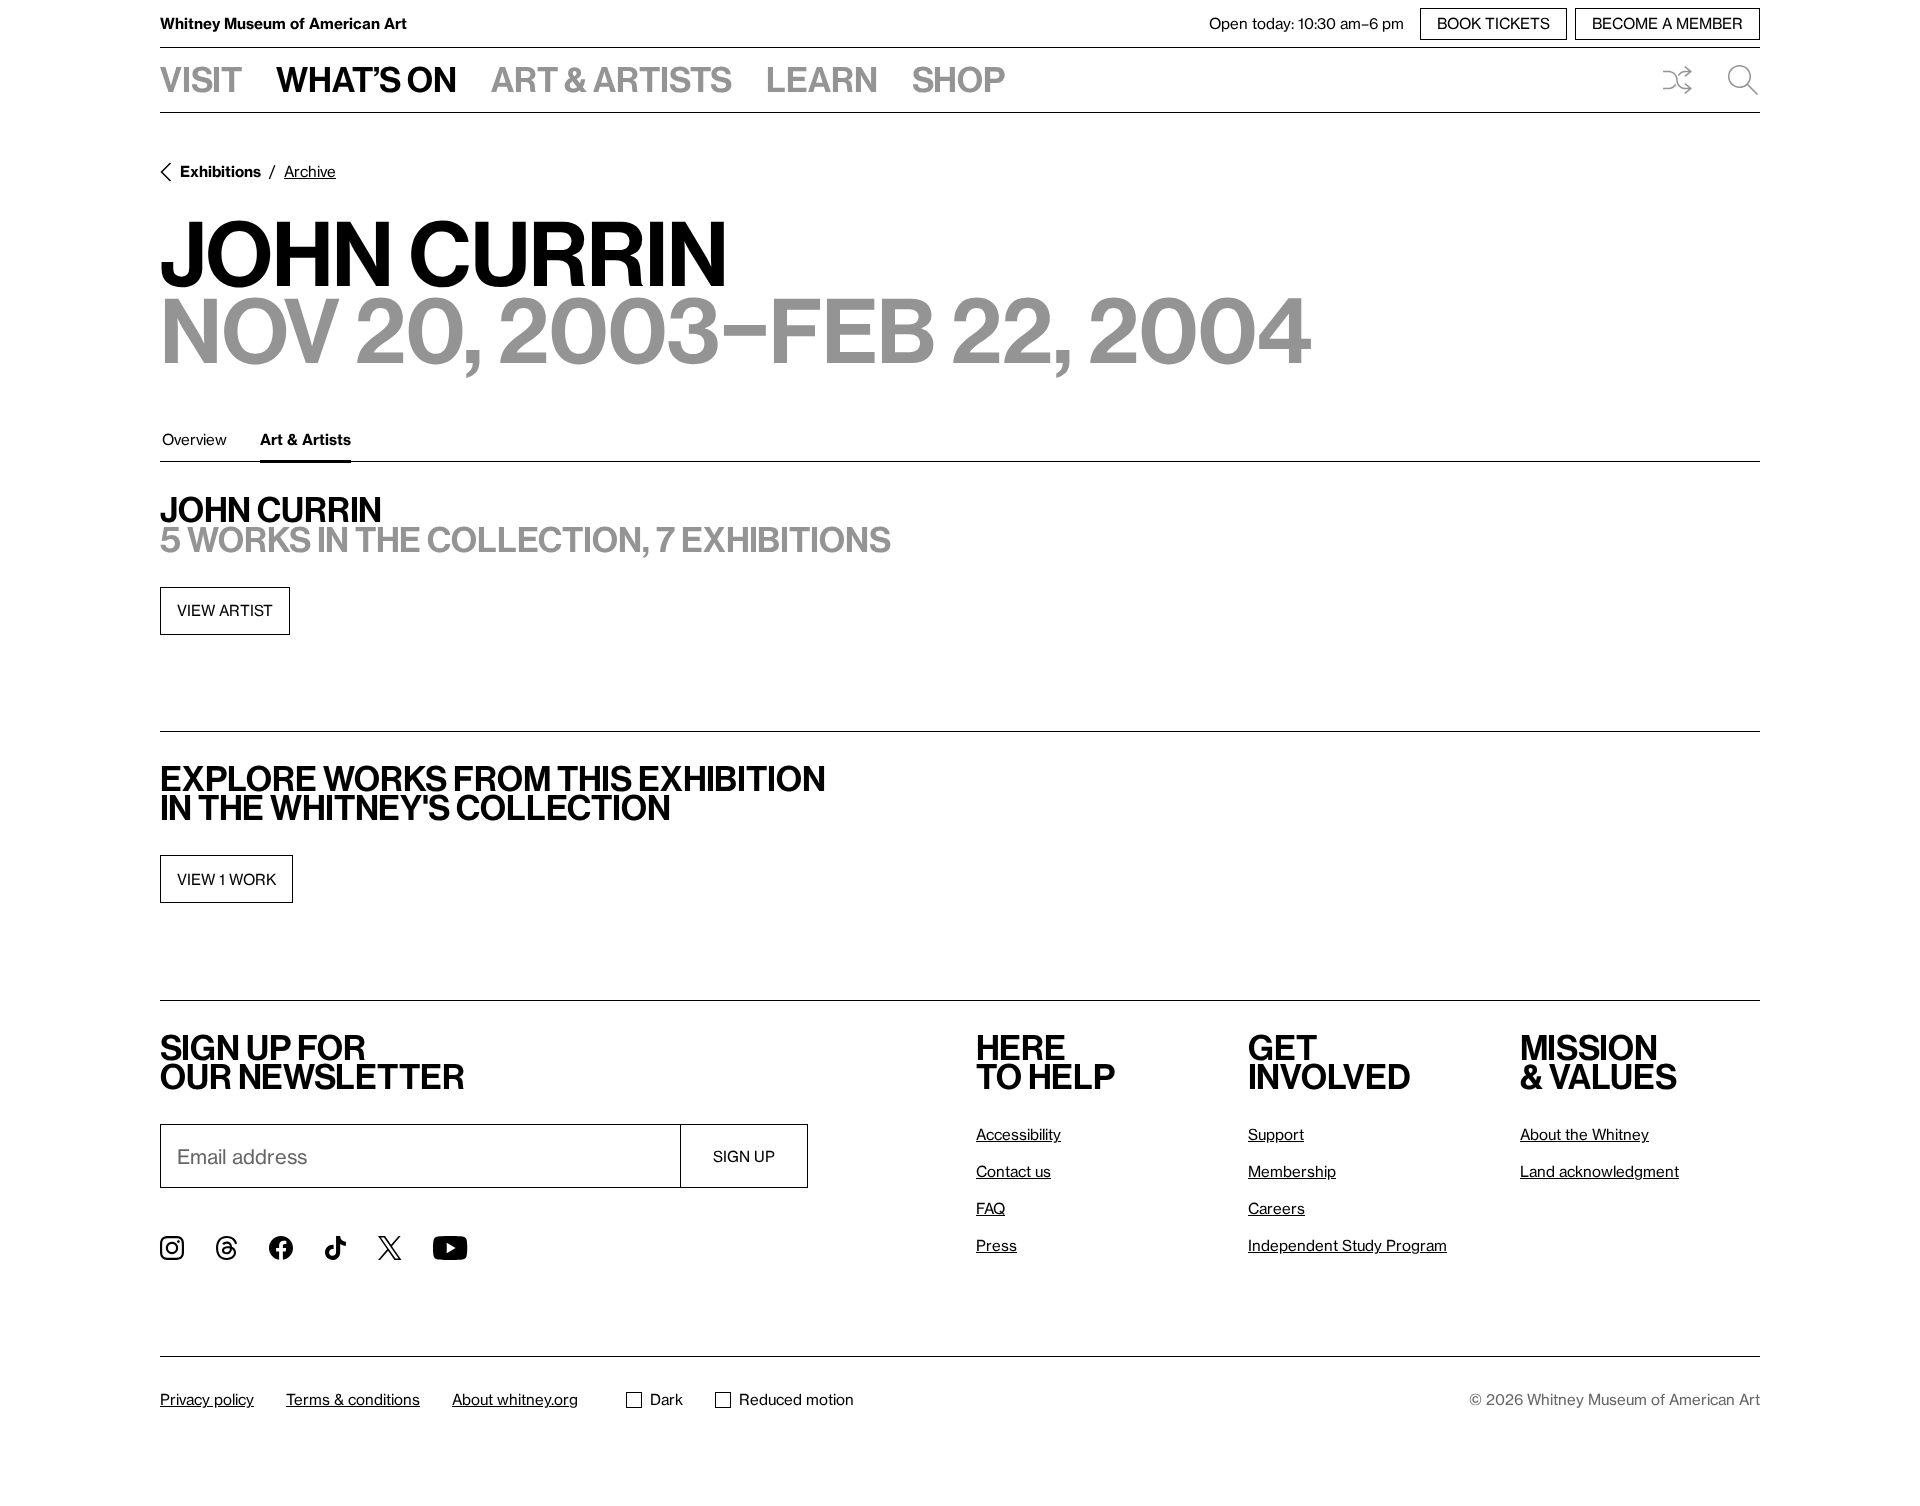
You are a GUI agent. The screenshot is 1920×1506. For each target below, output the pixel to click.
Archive (310, 171)
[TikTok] (335, 1248)
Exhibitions (220, 171)
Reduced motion (796, 1399)
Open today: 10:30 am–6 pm (1306, 23)
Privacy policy (207, 1399)
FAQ (990, 1208)
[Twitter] (389, 1248)
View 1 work (226, 879)
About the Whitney (1584, 1134)
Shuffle (1677, 80)
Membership (1292, 1171)
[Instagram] (172, 1248)
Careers (1276, 1208)
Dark (666, 1399)
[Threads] (226, 1248)
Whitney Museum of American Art (283, 23)
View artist (225, 610)
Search (1735, 80)
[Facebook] (281, 1248)
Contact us (1013, 1171)
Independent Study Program (1347, 1245)
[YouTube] (450, 1248)
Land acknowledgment (1599, 1171)
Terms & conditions (353, 1399)
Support (1276, 1134)
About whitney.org (515, 1399)
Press (996, 1245)
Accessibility (1018, 1134)
